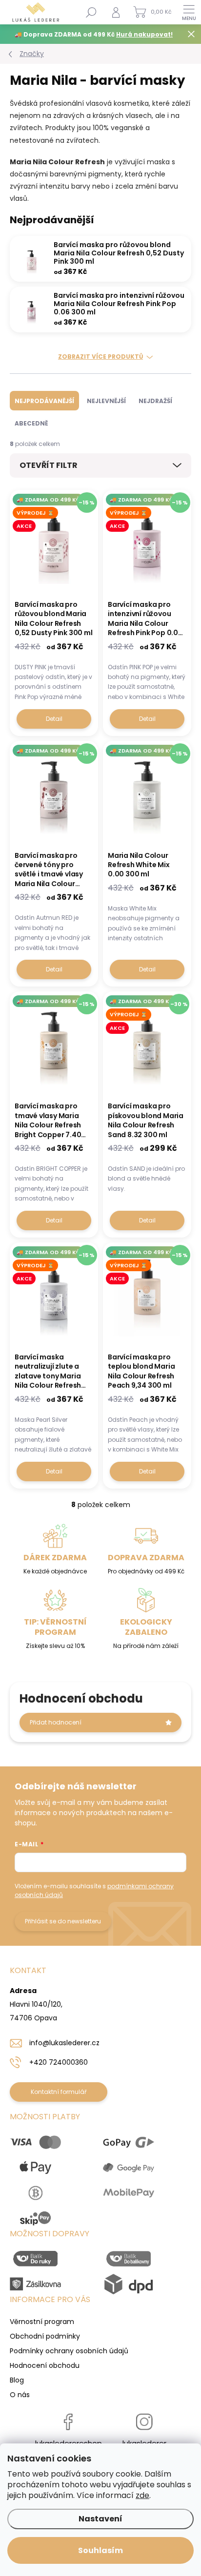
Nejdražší (155, 401)
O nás (20, 2395)
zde (142, 2495)
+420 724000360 (59, 2062)
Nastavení (100, 2519)
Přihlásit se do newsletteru (63, 1921)
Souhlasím (100, 2550)
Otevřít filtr (49, 465)
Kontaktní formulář (59, 2092)
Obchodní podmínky (45, 2336)
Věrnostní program (42, 2322)
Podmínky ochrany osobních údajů (69, 2351)
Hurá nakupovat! (144, 34)
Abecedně (31, 423)
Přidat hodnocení (56, 1722)
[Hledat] (91, 12)
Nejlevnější (106, 401)
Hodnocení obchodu (45, 2365)
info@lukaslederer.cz (64, 2043)
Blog (17, 2380)
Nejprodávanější (44, 401)
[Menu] (189, 12)
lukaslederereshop (69, 2443)
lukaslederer (144, 2443)
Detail (54, 719)
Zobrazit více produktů (100, 357)
